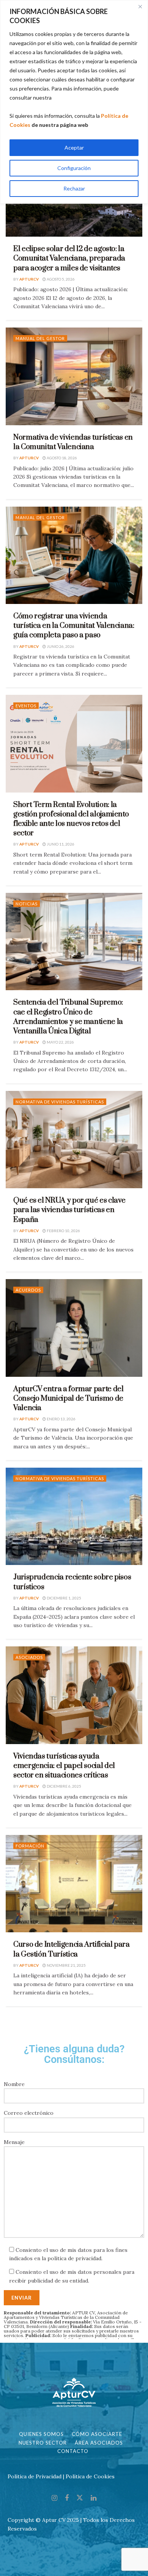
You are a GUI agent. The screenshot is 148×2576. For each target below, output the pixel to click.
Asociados (29, 1657)
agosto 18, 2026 (61, 458)
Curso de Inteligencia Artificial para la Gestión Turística (72, 1949)
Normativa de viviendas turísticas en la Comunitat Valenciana (73, 442)
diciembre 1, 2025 (64, 1598)
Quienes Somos (41, 2434)
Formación (30, 1846)
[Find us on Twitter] (80, 2498)
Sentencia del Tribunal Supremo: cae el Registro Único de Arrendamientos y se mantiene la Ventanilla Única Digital (68, 1017)
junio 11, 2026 (60, 844)
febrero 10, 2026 (63, 1231)
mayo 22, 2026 (60, 1042)
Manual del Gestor (40, 338)
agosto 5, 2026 (60, 279)
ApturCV (29, 279)
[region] (74, 102)
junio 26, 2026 (60, 646)
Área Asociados (99, 2443)
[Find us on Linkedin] (94, 2498)
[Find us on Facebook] (67, 2498)
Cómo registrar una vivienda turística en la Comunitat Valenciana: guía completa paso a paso (74, 626)
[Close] (140, 6)
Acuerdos (28, 1290)
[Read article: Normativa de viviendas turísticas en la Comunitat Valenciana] (74, 376)
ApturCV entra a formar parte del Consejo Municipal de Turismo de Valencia (68, 1399)
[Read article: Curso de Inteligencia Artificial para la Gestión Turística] (74, 1884)
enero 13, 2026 (61, 1419)
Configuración (74, 168)
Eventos (26, 706)
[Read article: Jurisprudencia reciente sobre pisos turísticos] (74, 1516)
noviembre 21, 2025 (66, 1965)
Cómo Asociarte (97, 2434)
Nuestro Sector (43, 2443)
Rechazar (74, 188)
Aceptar (74, 147)
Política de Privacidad (35, 2476)
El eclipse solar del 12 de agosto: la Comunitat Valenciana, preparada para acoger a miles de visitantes (69, 258)
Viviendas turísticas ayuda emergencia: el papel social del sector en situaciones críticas (64, 1766)
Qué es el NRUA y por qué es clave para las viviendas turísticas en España (69, 1210)
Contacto (73, 2451)
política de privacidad (74, 2258)
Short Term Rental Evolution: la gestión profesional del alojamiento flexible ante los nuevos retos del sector (71, 819)
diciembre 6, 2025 (64, 1786)
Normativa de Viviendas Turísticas (60, 1102)
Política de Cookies (90, 2476)
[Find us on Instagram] (54, 2498)
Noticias (27, 904)
